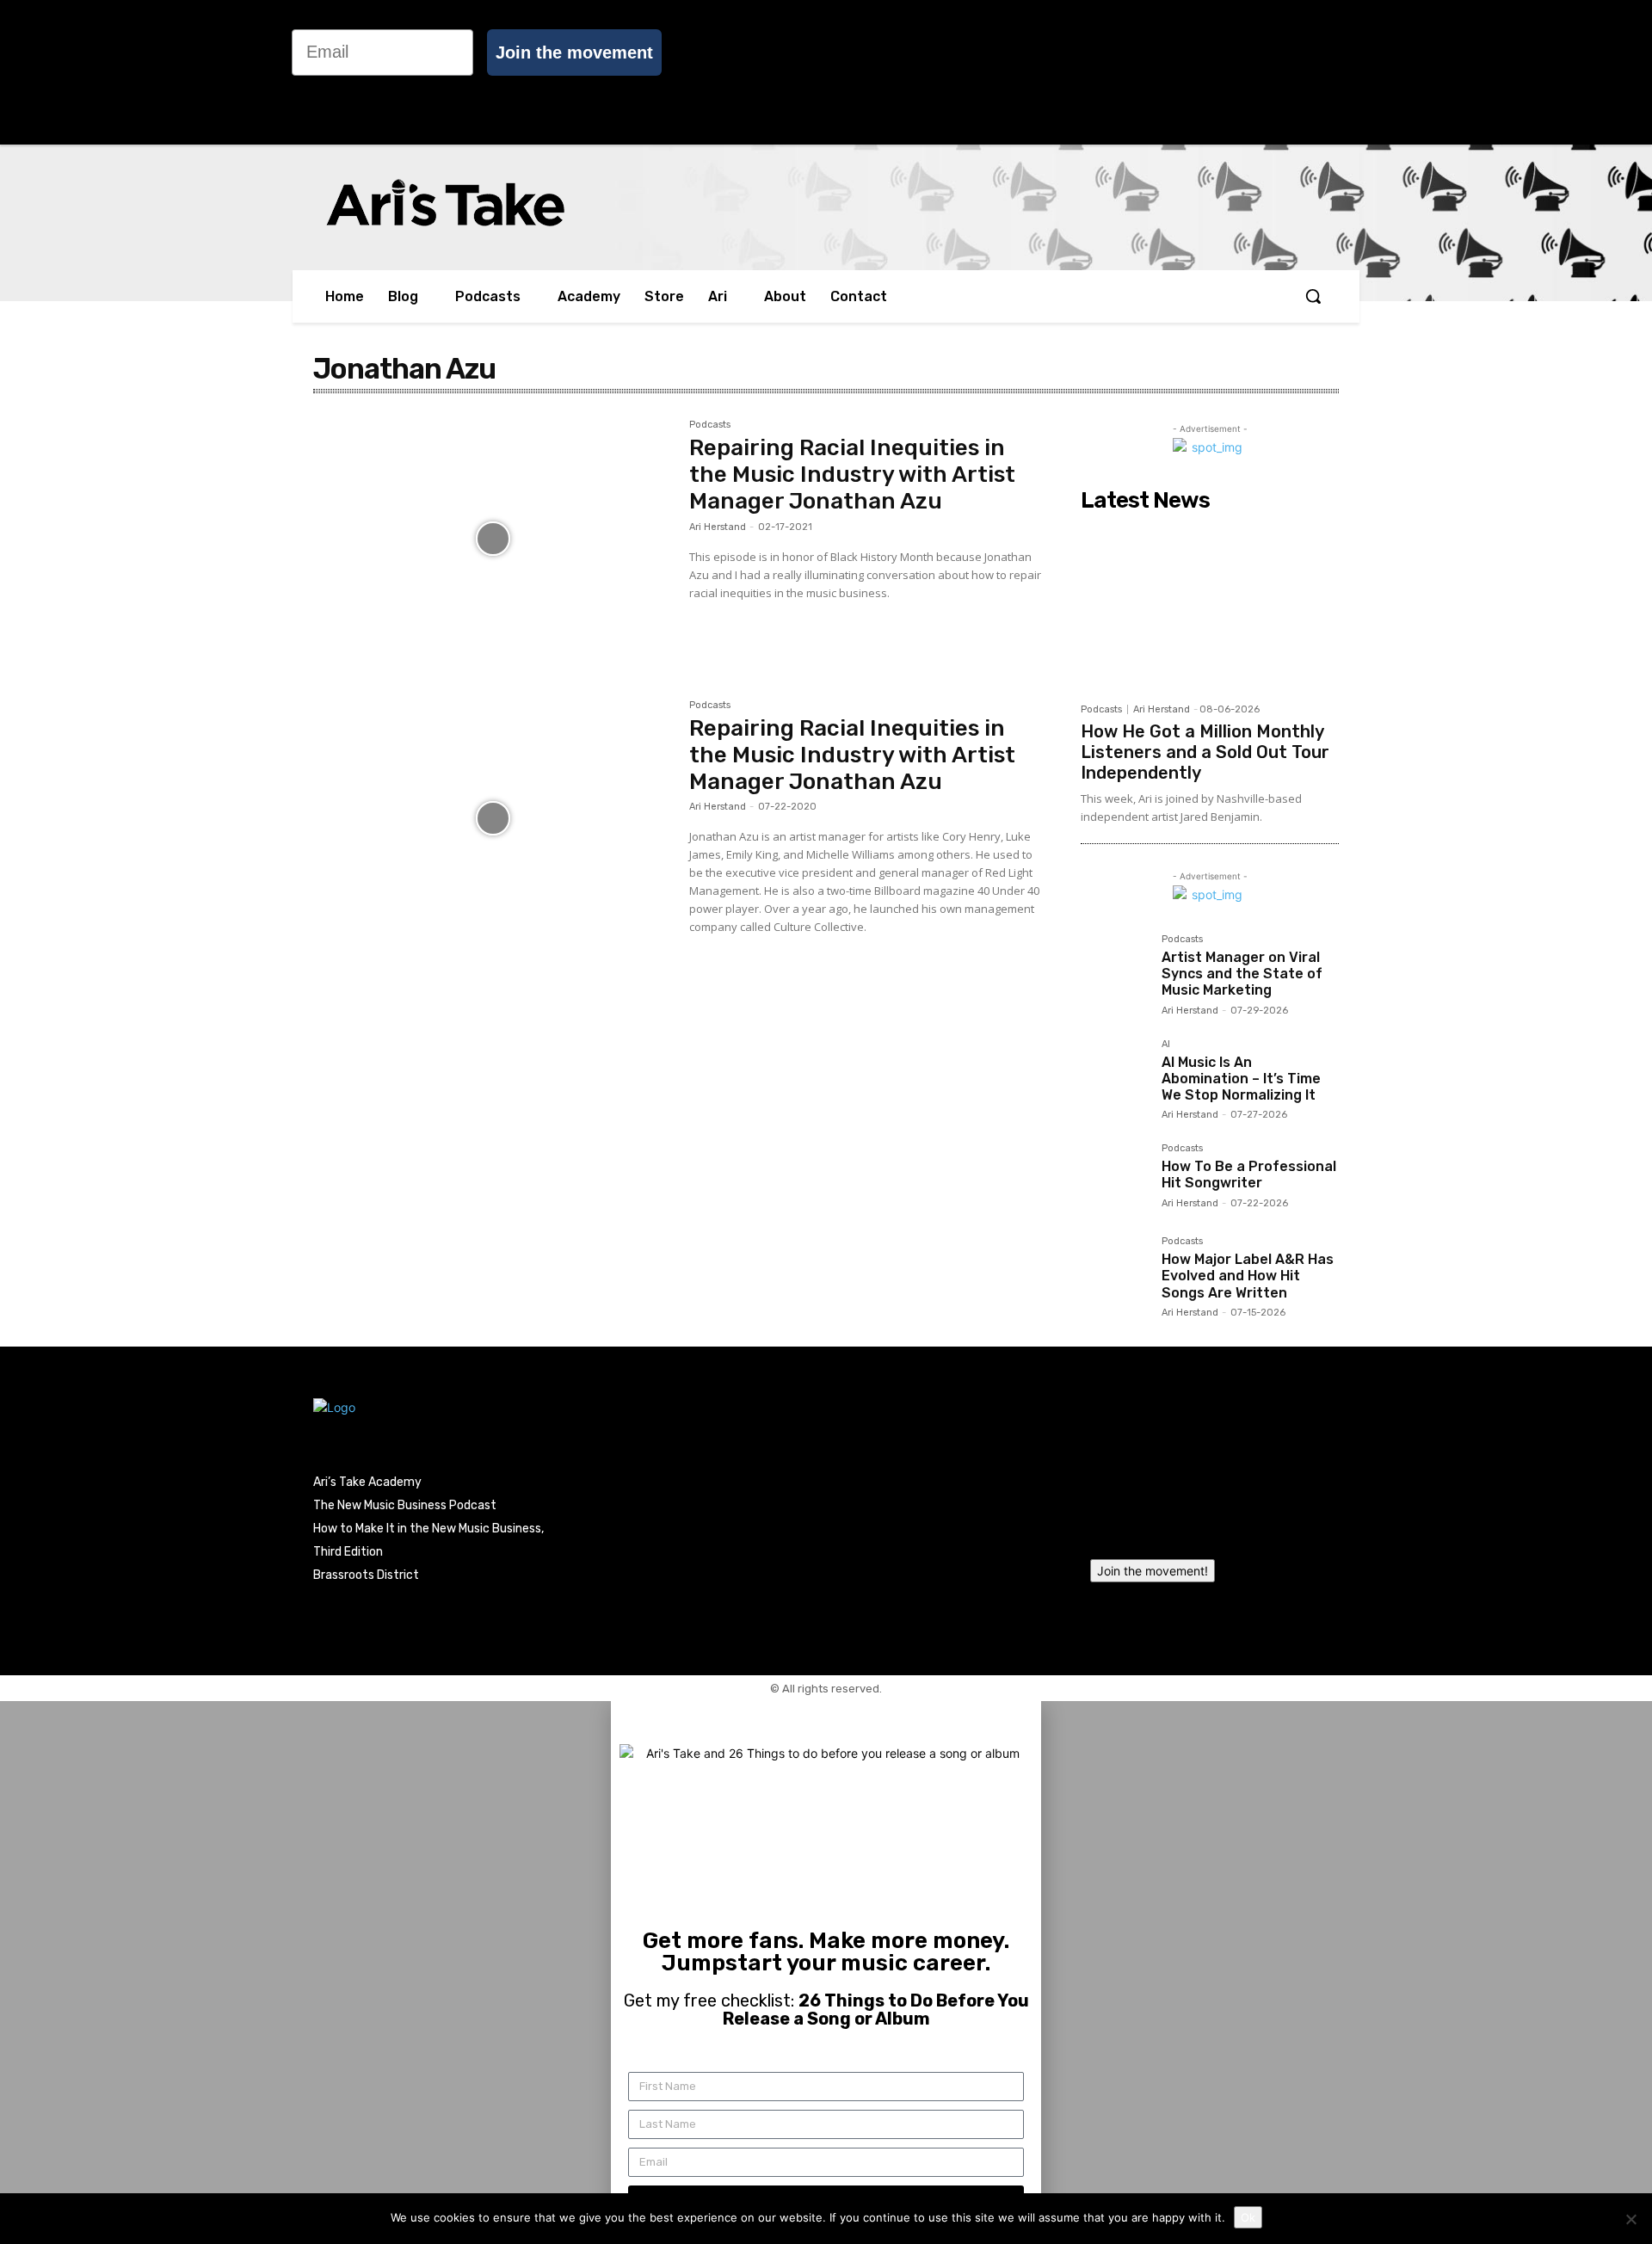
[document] (826, 1973)
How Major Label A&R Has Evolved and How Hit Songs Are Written (1248, 1276)
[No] (1630, 2219)
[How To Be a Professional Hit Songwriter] (1114, 1177)
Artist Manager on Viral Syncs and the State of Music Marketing (1242, 974)
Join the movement (574, 52)
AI (1166, 1045)
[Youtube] (1617, 73)
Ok (1248, 2217)
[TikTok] (1545, 73)
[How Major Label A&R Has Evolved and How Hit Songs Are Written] (1114, 1270)
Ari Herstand (718, 527)
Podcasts (710, 425)
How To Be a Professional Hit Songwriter (1249, 1174)
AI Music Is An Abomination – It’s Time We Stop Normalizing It (1241, 1079)
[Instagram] (1510, 73)
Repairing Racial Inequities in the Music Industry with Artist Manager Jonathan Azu (852, 475)
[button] (1313, 296)
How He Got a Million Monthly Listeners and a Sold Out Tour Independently (1205, 752)
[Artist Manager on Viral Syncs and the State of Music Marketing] (1114, 968)
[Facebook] (1474, 73)
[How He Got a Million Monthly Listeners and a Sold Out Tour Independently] (1210, 607)
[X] (1581, 73)
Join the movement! (1153, 1571)
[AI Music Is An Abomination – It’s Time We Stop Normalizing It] (1114, 1073)
